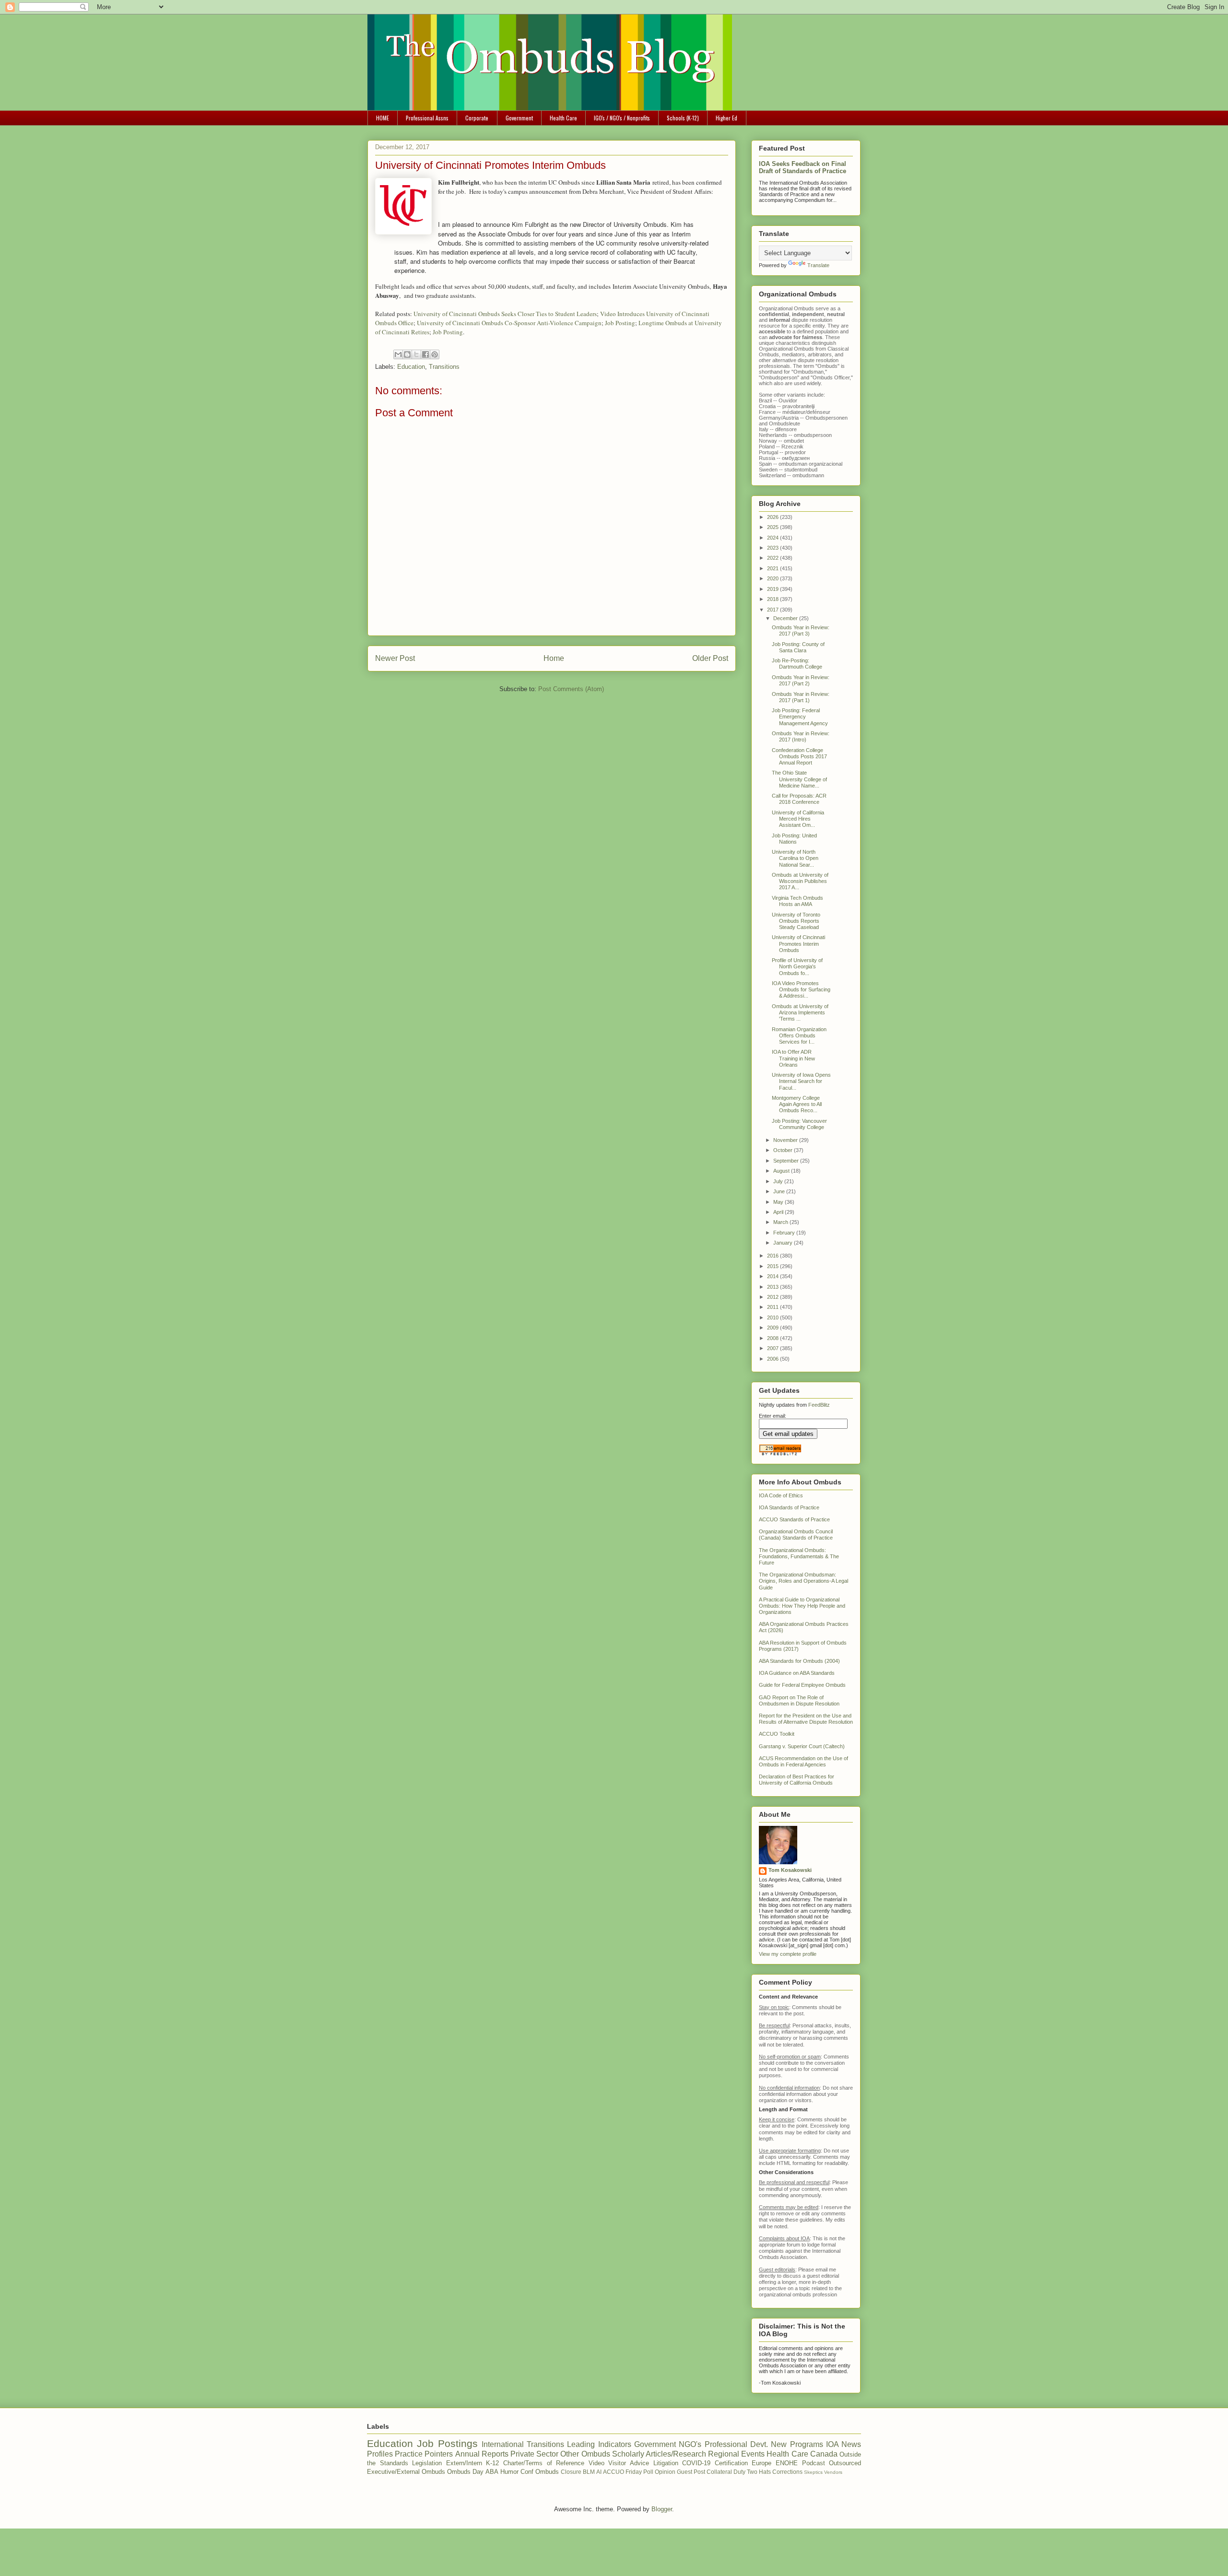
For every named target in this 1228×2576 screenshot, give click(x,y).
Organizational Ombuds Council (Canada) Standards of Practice (796, 1535)
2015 (773, 1266)
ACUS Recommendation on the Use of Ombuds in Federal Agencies (803, 1761)
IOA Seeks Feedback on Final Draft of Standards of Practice (803, 167)
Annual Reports (482, 2454)
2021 (773, 568)
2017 (773, 610)
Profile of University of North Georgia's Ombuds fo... (797, 966)
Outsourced (845, 2463)
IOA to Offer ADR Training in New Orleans (793, 1058)
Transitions (444, 367)
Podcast (814, 2463)
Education (411, 367)
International (503, 2444)
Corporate (477, 118)
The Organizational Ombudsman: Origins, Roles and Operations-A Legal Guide (803, 1581)
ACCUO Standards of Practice (794, 1519)
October (784, 1150)
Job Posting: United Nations (794, 839)
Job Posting (620, 323)
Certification (731, 2463)
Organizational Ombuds (786, 349)
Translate (818, 265)
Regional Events (736, 2454)
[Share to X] (416, 354)
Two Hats (759, 2472)
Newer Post (395, 658)
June (780, 1191)
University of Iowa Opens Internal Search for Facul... (801, 1081)
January (784, 1243)
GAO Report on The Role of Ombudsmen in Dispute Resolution (799, 1700)
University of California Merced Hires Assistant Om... (798, 819)
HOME (383, 118)
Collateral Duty (726, 2472)
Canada (824, 2454)
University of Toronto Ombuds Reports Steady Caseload (796, 921)
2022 (773, 558)
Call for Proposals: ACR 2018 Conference (799, 799)
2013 (773, 1287)
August (782, 1171)
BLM (589, 2472)
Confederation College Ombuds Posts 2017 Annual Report (799, 756)
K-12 (492, 2463)
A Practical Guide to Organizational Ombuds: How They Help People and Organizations (802, 1606)
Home (554, 658)
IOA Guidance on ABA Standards (797, 1673)
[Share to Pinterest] (435, 354)
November (786, 1140)
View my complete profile (788, 1954)
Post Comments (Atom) (571, 689)
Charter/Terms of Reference (544, 2463)
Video (596, 2463)
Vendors (833, 2472)
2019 (773, 589)
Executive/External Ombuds (406, 2472)
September (787, 1161)
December (786, 618)
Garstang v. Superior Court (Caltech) (802, 1746)
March (781, 1222)
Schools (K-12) (683, 118)
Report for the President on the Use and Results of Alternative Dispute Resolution (806, 1719)
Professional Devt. (736, 2444)
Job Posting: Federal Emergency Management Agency (800, 717)
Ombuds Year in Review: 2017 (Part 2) (801, 680)
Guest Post (691, 2472)
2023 (773, 548)
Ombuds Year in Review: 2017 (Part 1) (801, 697)
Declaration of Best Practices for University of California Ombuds (797, 1780)
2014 (773, 1276)
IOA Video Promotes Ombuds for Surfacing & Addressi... (801, 989)
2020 (773, 578)
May (779, 1202)
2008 (773, 1338)
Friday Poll (639, 2472)
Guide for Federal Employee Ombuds (802, 1685)
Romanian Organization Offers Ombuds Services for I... (799, 1035)
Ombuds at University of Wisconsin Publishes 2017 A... (800, 881)
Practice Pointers (424, 2454)
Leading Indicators (599, 2444)
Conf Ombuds (540, 2472)
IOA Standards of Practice (789, 1507)
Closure (571, 2472)
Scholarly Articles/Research (659, 2454)
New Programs (797, 2444)
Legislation (427, 2463)
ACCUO (614, 2472)
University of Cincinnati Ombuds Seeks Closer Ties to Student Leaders (505, 314)
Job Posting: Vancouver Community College (799, 1124)
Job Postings (447, 2443)
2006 (773, 1359)
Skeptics (813, 2472)
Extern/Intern (464, 2463)
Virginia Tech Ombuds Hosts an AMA (797, 901)
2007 (773, 1348)
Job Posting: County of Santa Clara (798, 647)
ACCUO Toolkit (777, 1734)
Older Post (710, 658)
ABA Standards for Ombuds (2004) (799, 1661)
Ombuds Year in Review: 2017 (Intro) (801, 736)
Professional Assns (427, 118)
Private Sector (534, 2454)
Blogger (662, 2509)
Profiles (380, 2454)
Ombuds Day (465, 2472)
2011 (773, 1307)
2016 (773, 1256)
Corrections (787, 2472)
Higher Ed (726, 118)
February (785, 1233)
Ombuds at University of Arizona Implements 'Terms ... (800, 1012)
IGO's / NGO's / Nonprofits (622, 118)
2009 (773, 1328)
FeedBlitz (819, 1405)
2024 (773, 538)
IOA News (844, 2444)
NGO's (690, 2444)
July (779, 1181)
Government (519, 118)
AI (599, 2472)
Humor (509, 2472)
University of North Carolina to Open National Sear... (795, 858)
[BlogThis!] (407, 354)
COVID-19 (696, 2463)
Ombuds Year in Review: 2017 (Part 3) (801, 630)
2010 (773, 1317)
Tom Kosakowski (790, 1870)
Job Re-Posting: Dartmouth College (797, 664)
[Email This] (398, 354)
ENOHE (787, 2463)
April (779, 1212)
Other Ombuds (585, 2454)
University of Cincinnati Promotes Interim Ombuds (798, 943)
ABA (492, 2472)
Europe (762, 2463)
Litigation (666, 2463)
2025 (773, 527)
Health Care (563, 118)
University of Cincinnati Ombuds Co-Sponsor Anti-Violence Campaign (509, 323)
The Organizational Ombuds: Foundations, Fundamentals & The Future (799, 1556)
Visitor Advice (629, 2463)
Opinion (665, 2472)
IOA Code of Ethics (781, 1495)
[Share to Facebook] (425, 354)
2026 (773, 517)
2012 (773, 1297)
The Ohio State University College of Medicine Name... (799, 779)
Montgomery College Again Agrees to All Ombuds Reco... (797, 1104)
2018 (773, 599)
